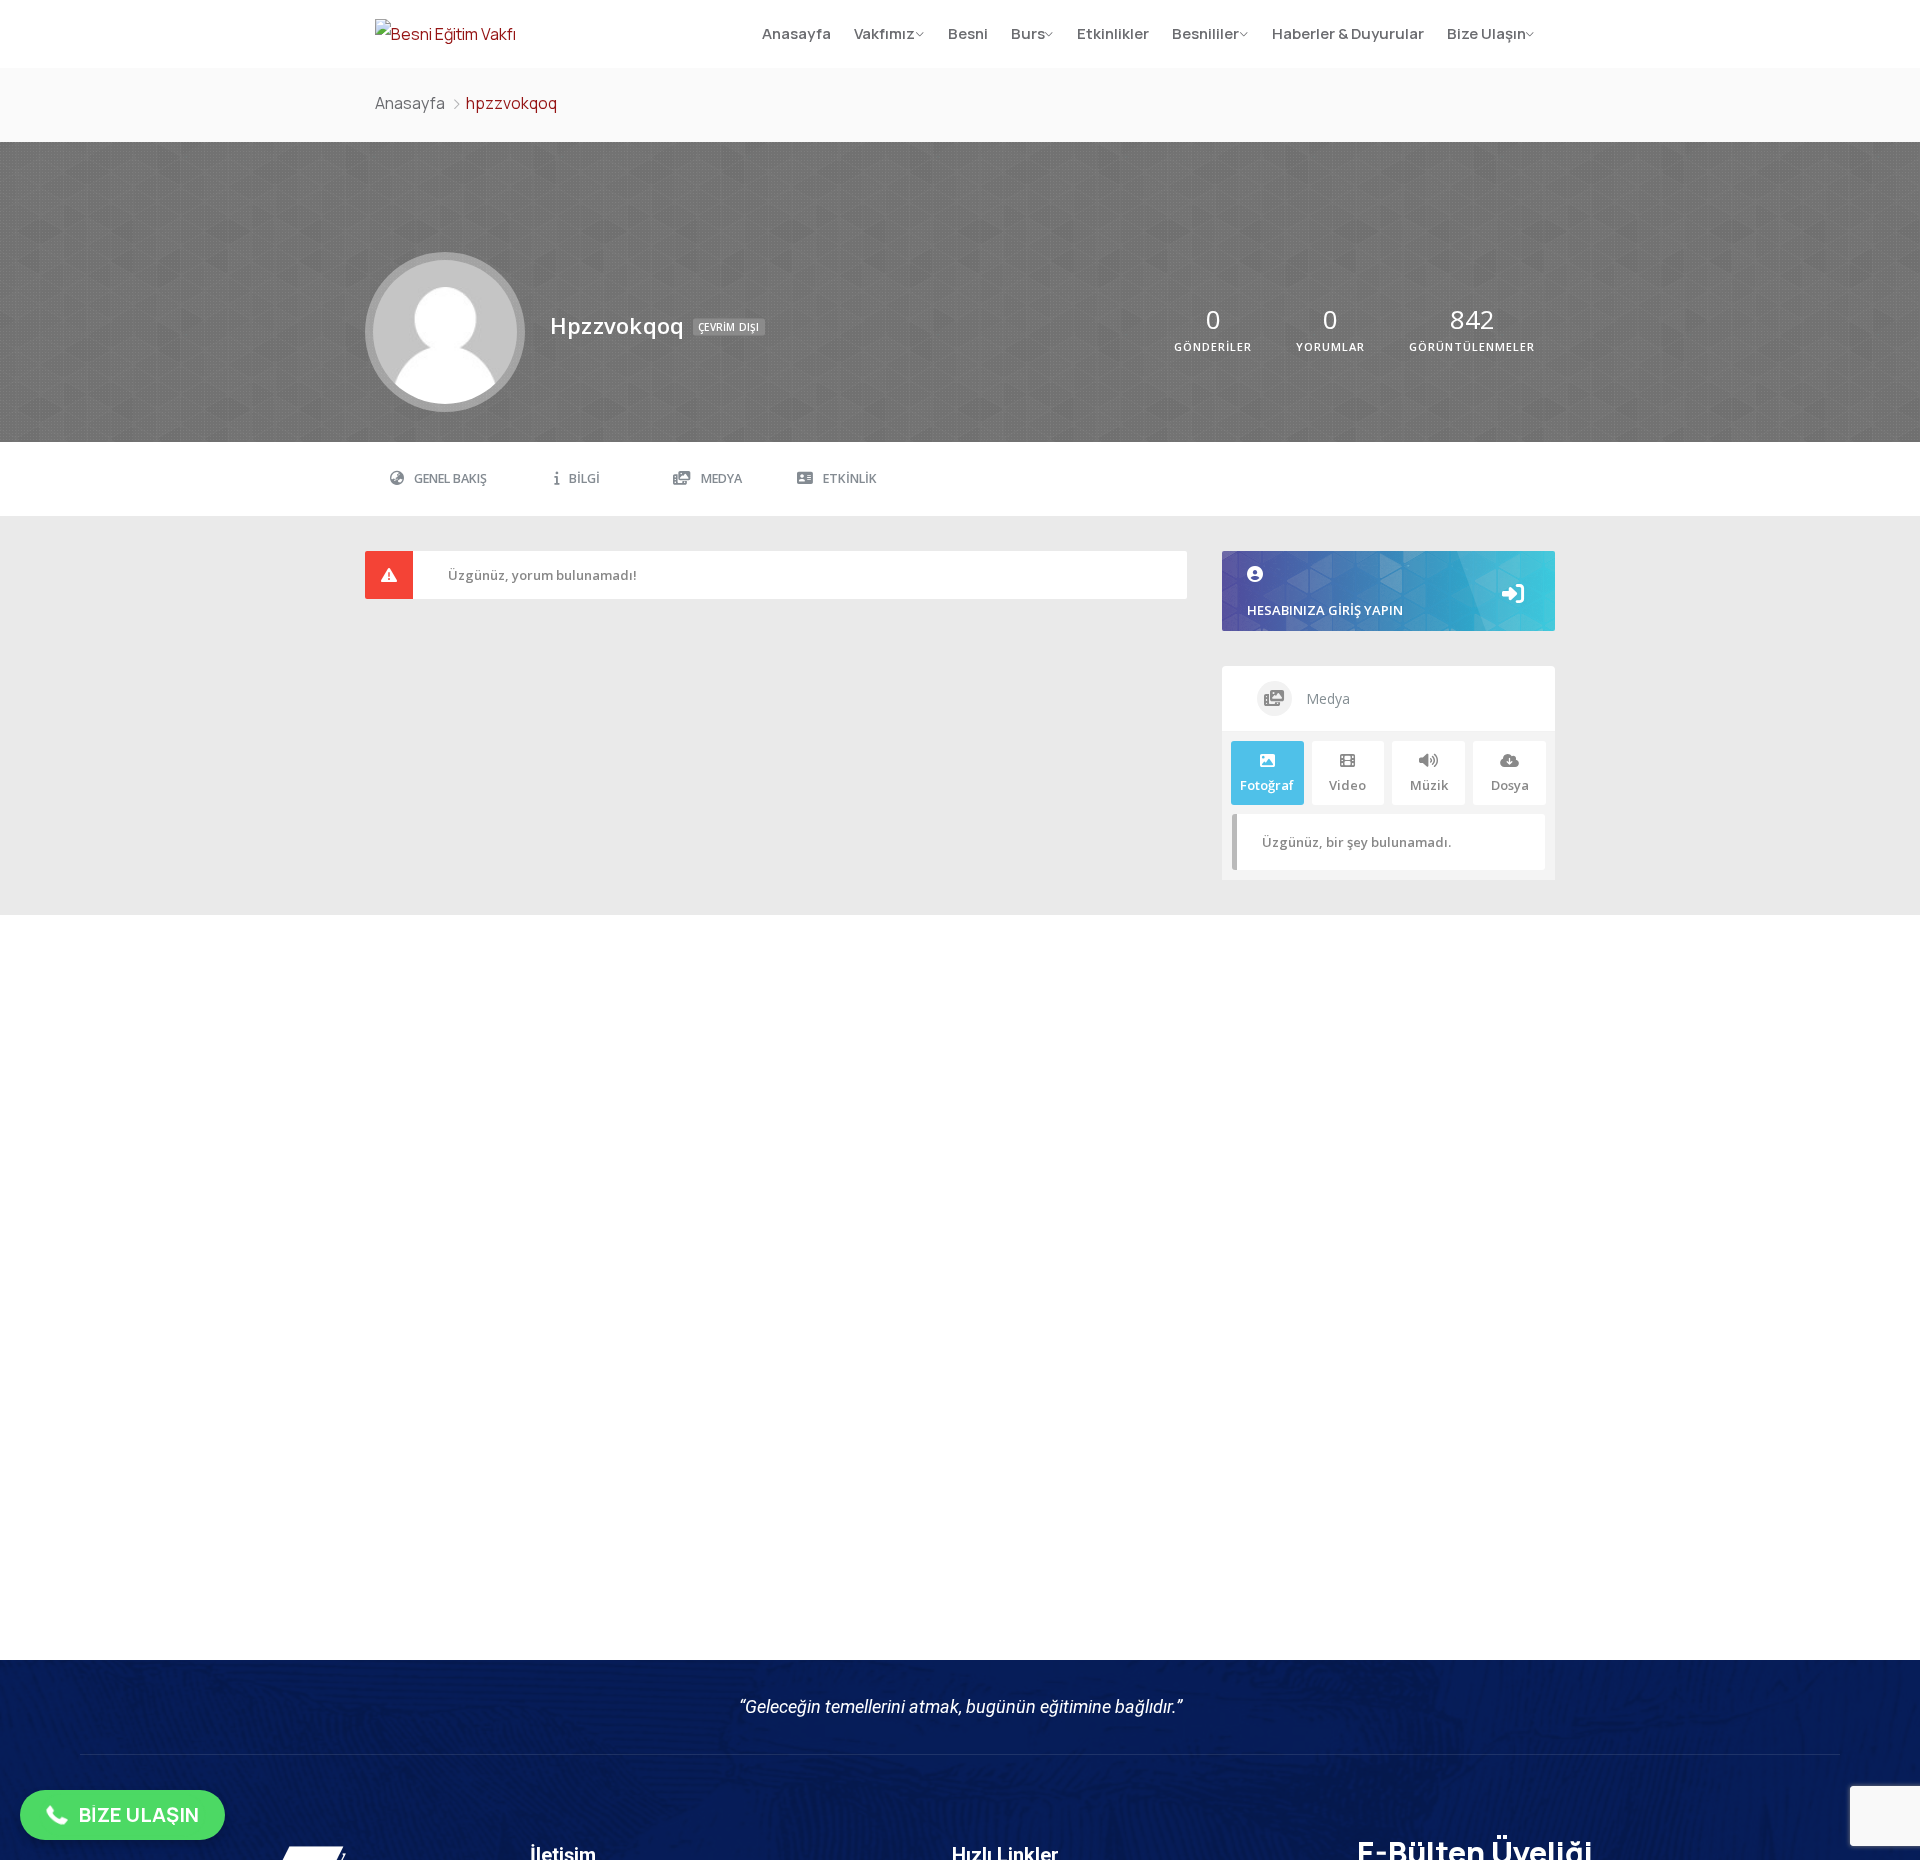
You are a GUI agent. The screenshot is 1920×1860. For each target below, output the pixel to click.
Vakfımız (884, 33)
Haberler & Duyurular (1348, 33)
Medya (721, 478)
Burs (1028, 33)
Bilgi (584, 478)
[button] (122, 1815)
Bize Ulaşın (1486, 33)
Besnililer (1205, 33)
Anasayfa (796, 33)
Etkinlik (850, 478)
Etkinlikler (1113, 33)
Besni (968, 33)
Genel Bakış (450, 478)
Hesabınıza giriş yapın (1325, 610)
